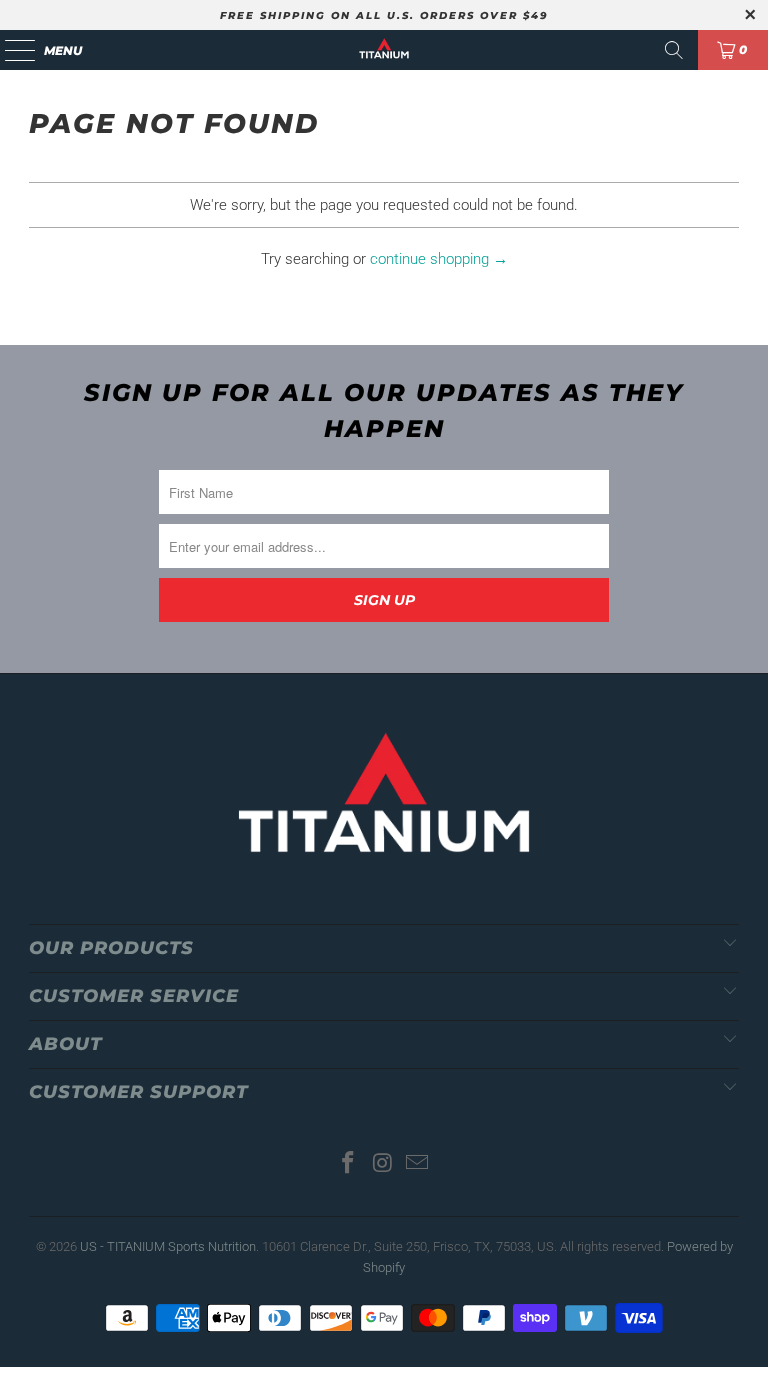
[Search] (674, 50)
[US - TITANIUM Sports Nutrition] (384, 50)
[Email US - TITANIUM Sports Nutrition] (418, 1164)
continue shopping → (439, 259)
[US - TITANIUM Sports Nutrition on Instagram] (383, 1164)
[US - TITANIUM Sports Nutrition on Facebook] (348, 1164)
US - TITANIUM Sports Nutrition (168, 1246)
